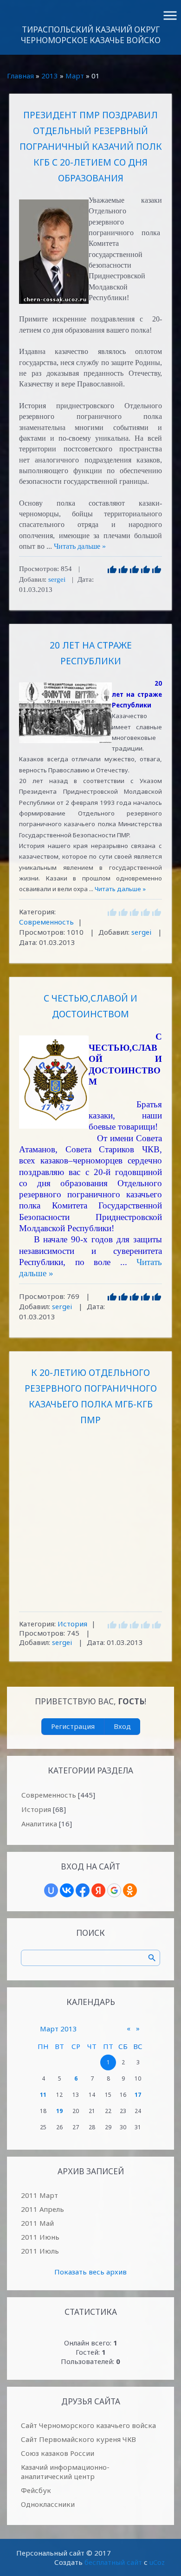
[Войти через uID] (51, 1890)
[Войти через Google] (114, 1890)
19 (59, 2111)
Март (75, 76)
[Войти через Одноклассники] (130, 1890)
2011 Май (37, 2223)
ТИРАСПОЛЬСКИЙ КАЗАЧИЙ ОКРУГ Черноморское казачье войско (91, 35)
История (72, 1624)
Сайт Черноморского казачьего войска (88, 2425)
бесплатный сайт (113, 2562)
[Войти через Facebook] (83, 1890)
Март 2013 (58, 2029)
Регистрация (73, 1726)
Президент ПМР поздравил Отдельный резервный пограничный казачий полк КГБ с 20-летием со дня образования (91, 146)
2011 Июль (40, 2251)
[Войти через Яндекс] (98, 1890)
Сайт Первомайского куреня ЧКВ (78, 2439)
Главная (20, 76)
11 (43, 2095)
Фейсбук (36, 2490)
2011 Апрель (42, 2209)
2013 (50, 76)
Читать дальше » (80, 546)
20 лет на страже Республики (91, 653)
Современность (46, 922)
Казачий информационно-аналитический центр (65, 2472)
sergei (57, 579)
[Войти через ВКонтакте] (67, 1890)
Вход (122, 1726)
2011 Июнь (40, 2237)
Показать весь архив (90, 2272)
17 (138, 2095)
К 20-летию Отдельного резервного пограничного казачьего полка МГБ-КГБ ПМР (91, 1396)
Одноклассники (48, 2504)
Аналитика (39, 1824)
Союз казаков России (58, 2453)
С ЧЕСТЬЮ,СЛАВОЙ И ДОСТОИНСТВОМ (90, 1006)
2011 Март (39, 2195)
